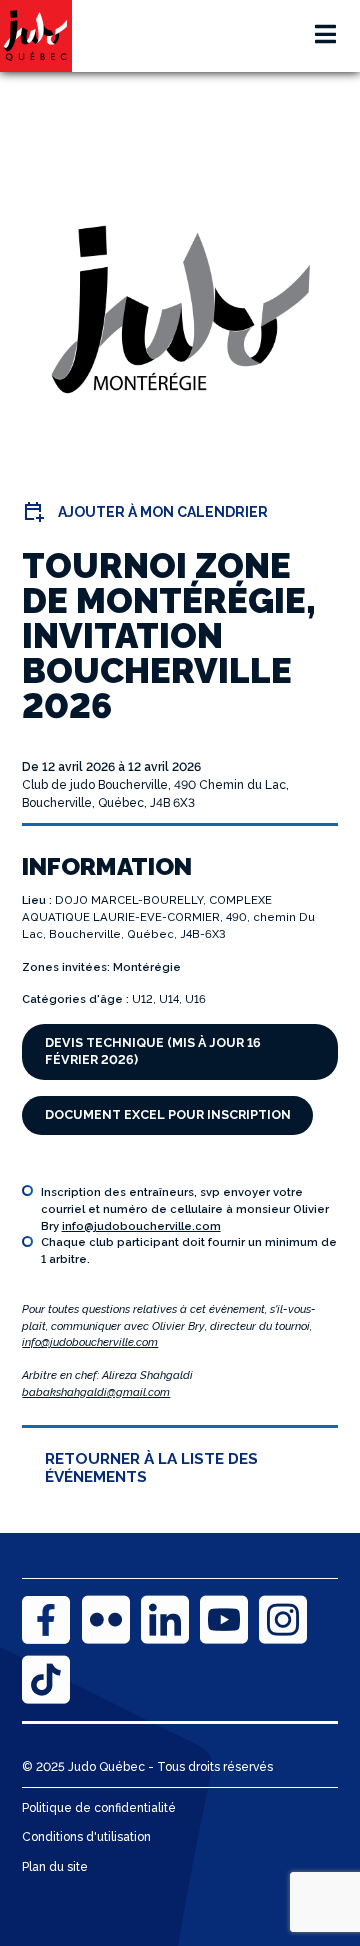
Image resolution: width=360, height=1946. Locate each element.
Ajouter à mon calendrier (163, 512)
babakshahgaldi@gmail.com (96, 1392)
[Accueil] (36, 36)
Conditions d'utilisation (86, 1837)
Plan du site (55, 1867)
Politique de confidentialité (99, 1808)
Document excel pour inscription (168, 1114)
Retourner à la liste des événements (151, 1468)
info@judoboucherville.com (141, 1226)
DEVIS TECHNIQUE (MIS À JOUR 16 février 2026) (153, 1051)
